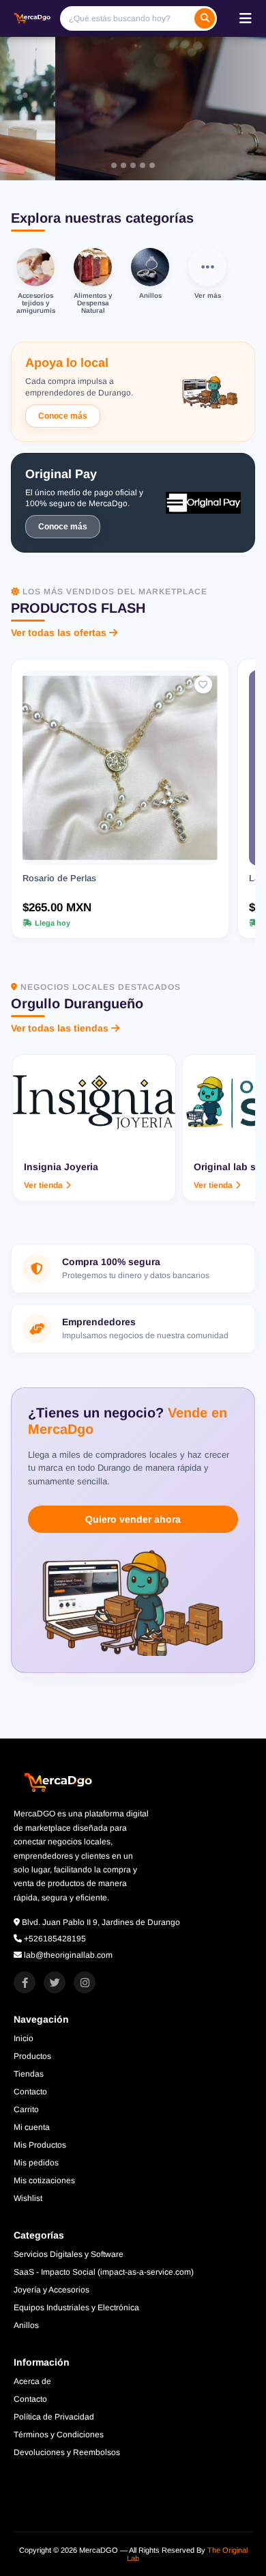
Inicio (24, 2038)
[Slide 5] (152, 165)
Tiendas (29, 2074)
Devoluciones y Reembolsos (67, 2452)
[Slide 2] (123, 165)
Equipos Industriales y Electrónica (76, 2308)
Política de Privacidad (54, 2417)
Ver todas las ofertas (59, 633)
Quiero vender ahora (133, 1519)
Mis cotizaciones (44, 2180)
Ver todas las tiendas (60, 1028)
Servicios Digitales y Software (69, 2254)
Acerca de (32, 2381)
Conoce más (63, 416)
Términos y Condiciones (59, 2435)
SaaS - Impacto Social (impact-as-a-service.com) (104, 2272)
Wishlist (28, 2198)
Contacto (30, 2092)
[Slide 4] (143, 165)
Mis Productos (40, 2145)
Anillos (26, 2325)
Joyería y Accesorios (51, 2290)
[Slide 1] (114, 165)
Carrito (26, 2109)
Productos (32, 2056)
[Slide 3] (133, 165)
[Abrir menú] (246, 18)
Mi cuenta (32, 2127)
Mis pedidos (36, 2163)
